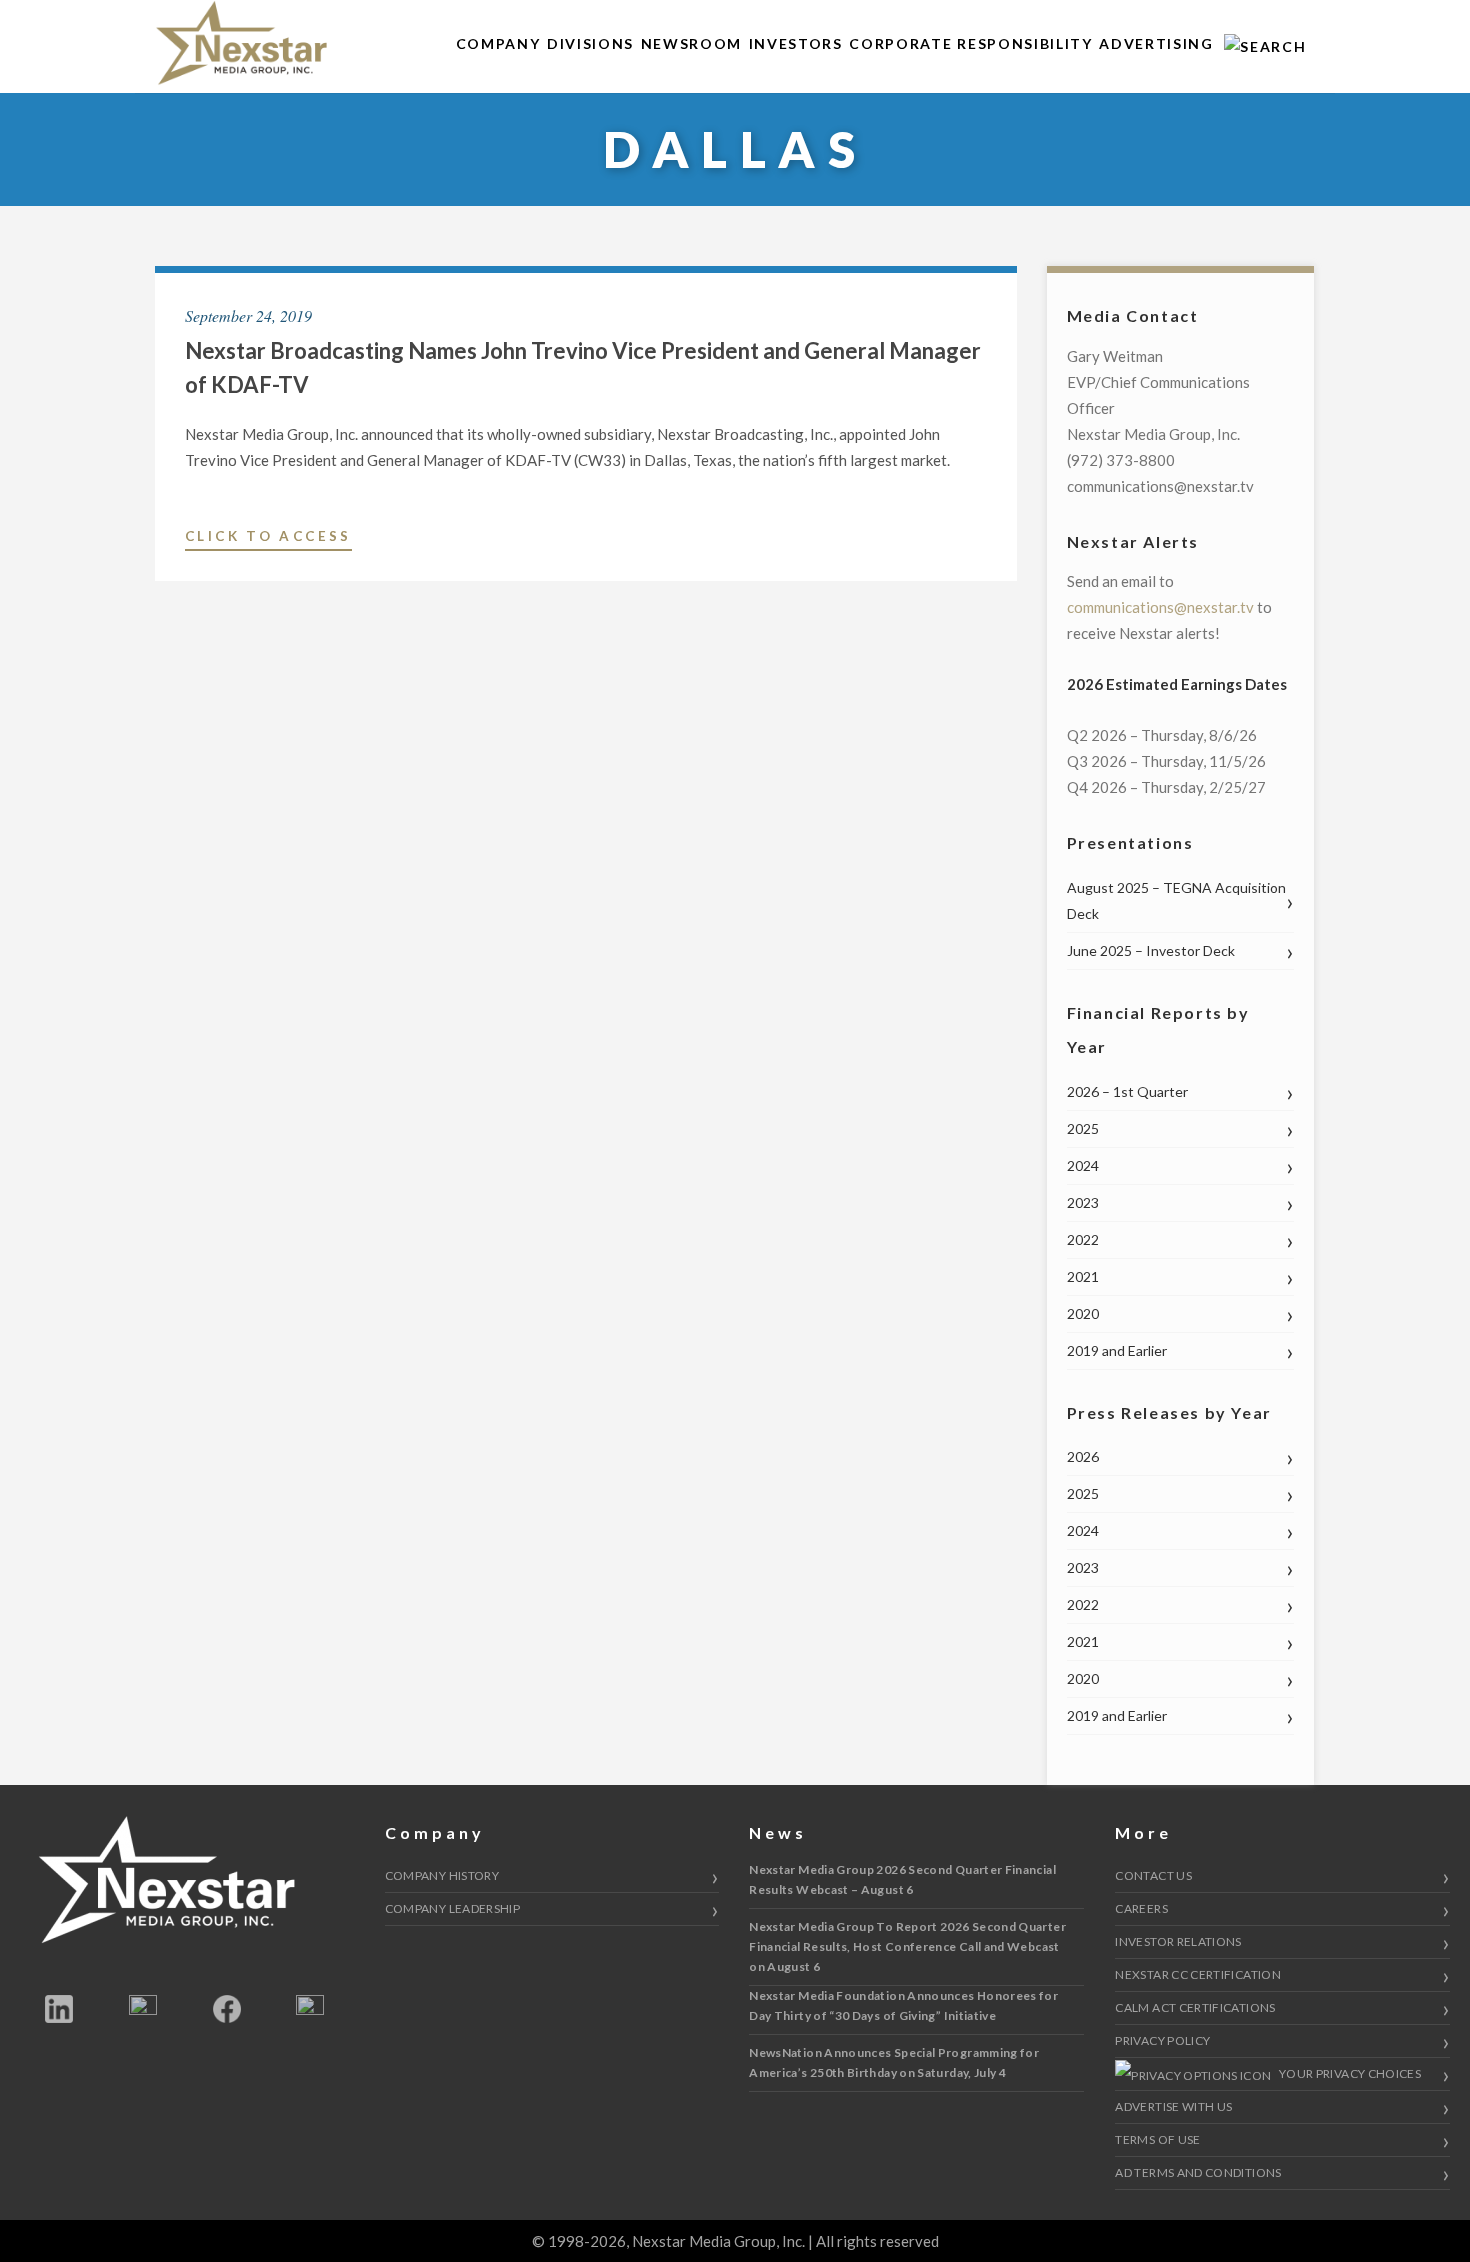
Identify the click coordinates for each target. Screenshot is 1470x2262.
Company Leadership (452, 1908)
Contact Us (1153, 1875)
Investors (796, 43)
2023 (1083, 1202)
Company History (442, 1875)
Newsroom (691, 43)
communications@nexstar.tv (1160, 607)
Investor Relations (1178, 1941)
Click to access (268, 539)
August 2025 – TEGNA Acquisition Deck (1176, 900)
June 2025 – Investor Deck (1151, 950)
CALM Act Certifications (1195, 2007)
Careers (1141, 1908)
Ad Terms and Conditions (1198, 2172)
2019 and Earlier (1117, 1350)
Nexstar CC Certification (1198, 1974)
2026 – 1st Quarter (1127, 1091)
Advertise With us (1173, 2106)
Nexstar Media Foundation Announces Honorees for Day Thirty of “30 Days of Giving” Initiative (903, 2005)
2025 (1083, 1128)
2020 (1083, 1313)
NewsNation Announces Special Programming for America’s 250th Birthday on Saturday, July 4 (894, 2062)
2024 (1083, 1165)
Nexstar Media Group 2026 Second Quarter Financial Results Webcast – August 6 (902, 1879)
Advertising (1156, 43)
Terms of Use (1157, 2139)
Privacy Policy (1162, 2040)
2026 (1083, 1456)
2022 (1083, 1239)
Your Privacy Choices (1349, 2073)
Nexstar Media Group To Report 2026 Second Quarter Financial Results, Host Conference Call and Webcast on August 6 (907, 1946)
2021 (1083, 1276)
